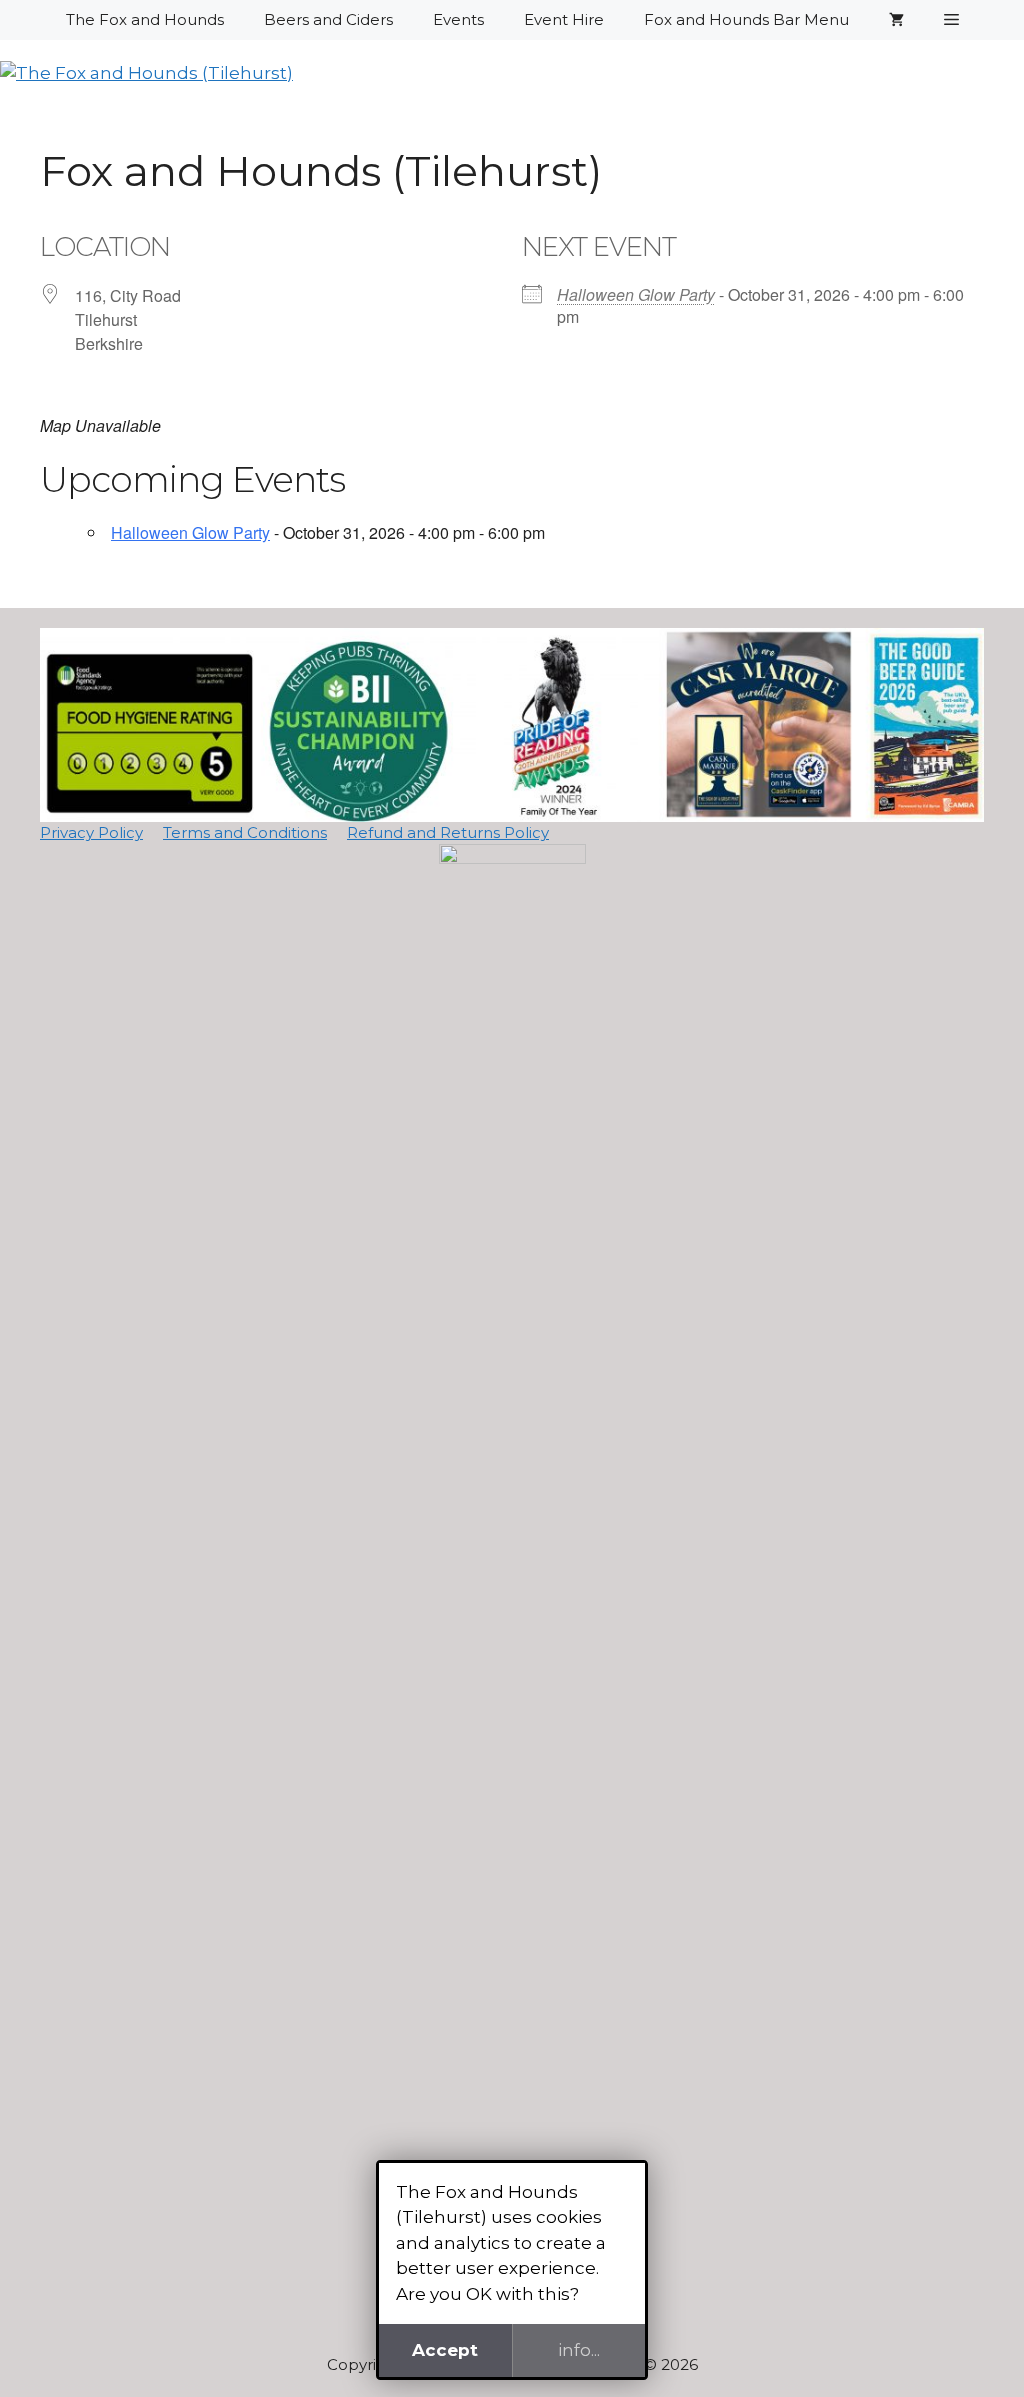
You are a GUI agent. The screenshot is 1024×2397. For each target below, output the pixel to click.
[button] (951, 20)
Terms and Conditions (245, 832)
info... (579, 2350)
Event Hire (564, 19)
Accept (445, 2350)
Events (458, 19)
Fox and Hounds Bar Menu (746, 19)
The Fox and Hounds (145, 19)
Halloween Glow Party (636, 294)
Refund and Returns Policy (448, 832)
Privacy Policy (91, 832)
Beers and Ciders (328, 19)
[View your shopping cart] (896, 20)
